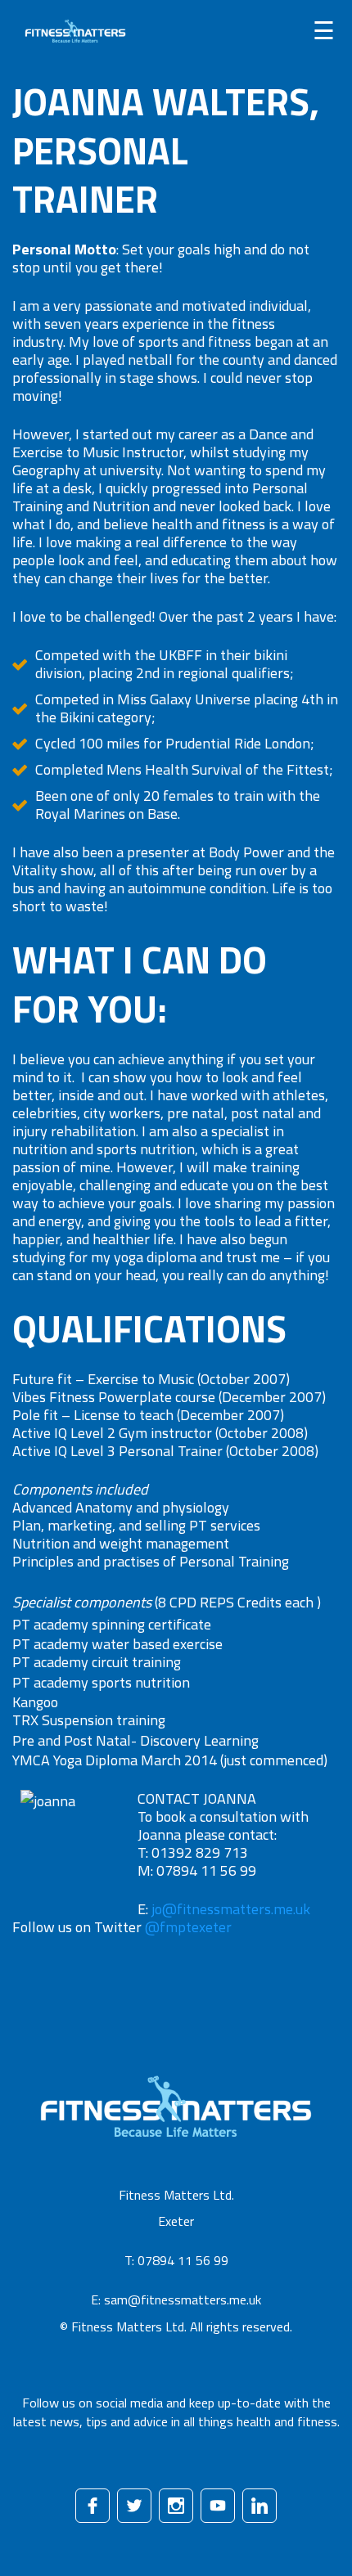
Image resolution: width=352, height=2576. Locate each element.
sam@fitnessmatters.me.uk (183, 2300)
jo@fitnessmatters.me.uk (231, 1909)
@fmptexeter (188, 1927)
